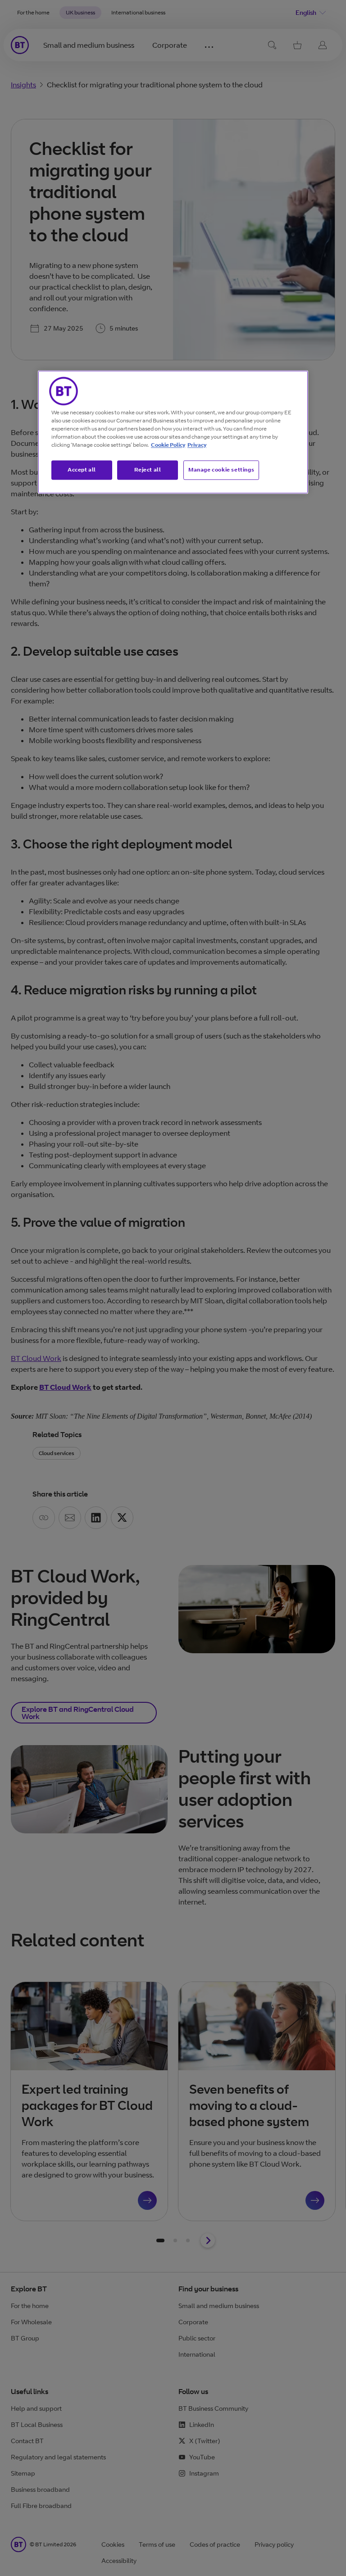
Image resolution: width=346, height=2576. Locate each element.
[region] (173, 432)
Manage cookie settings (221, 469)
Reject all (148, 469)
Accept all (82, 469)
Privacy (197, 445)
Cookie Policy (168, 445)
